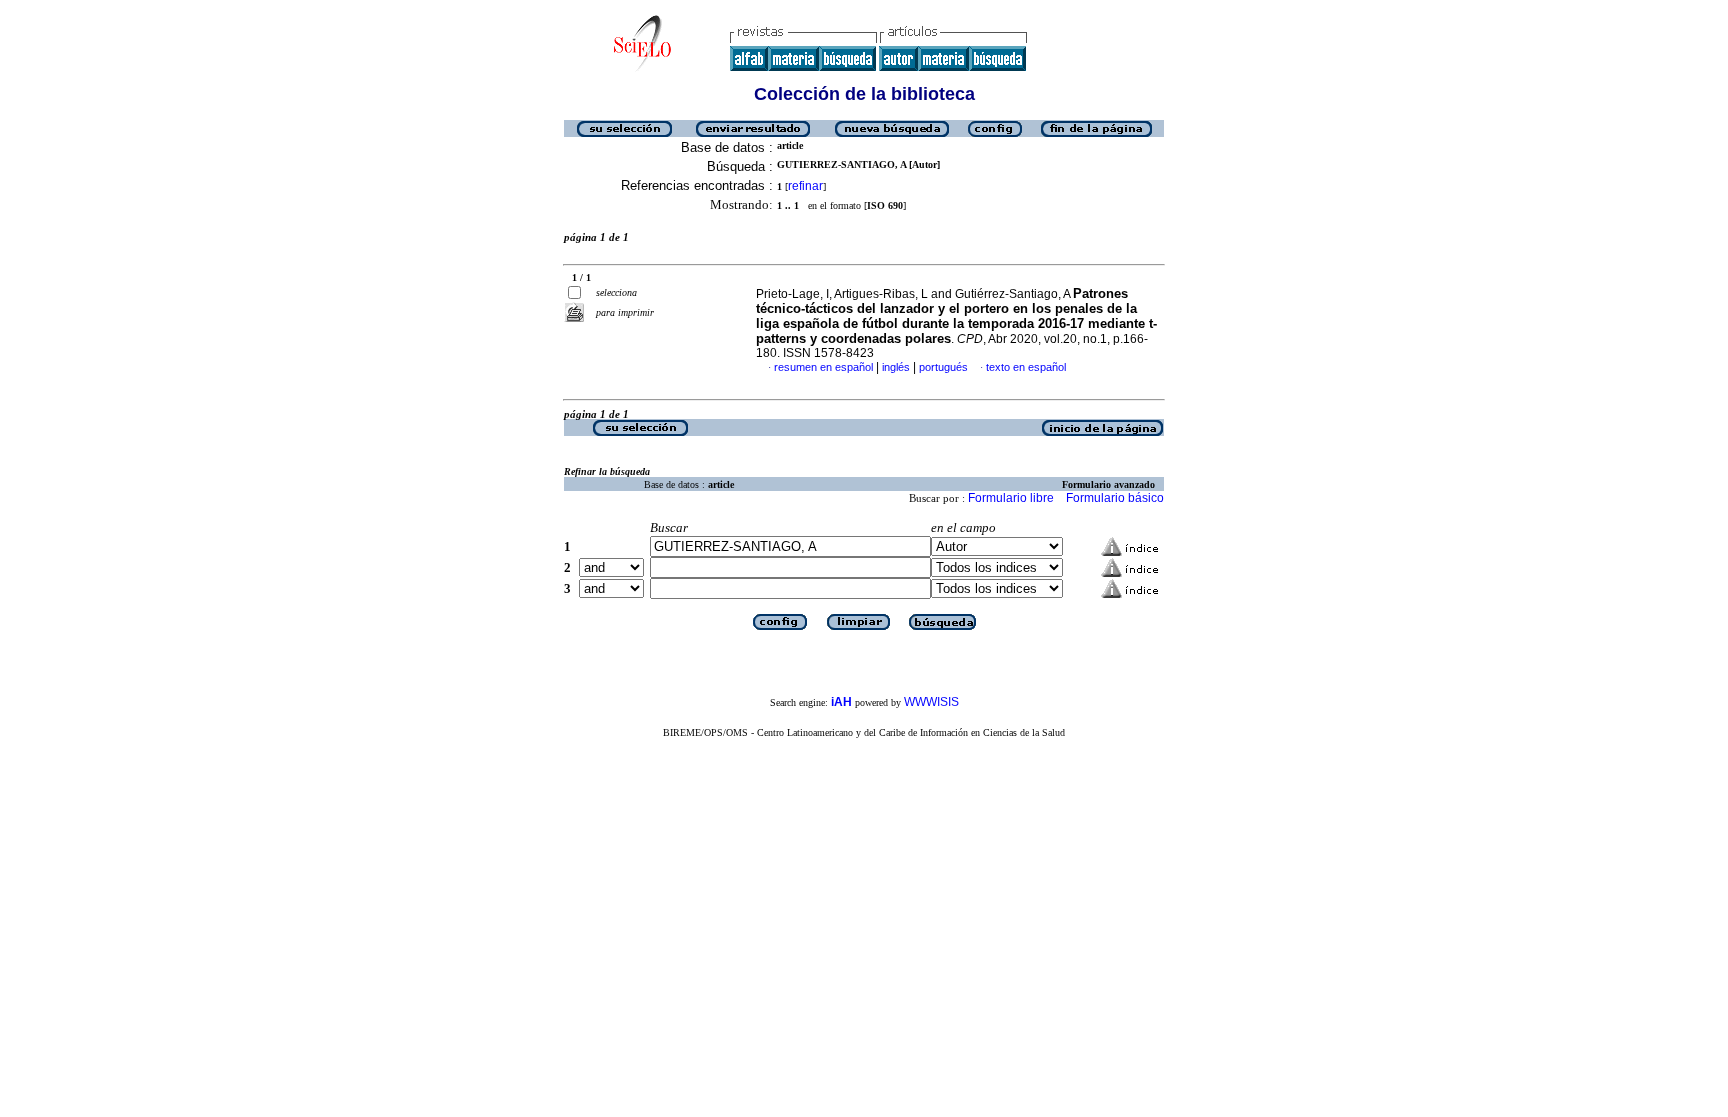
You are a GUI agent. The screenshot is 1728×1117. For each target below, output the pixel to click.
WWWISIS (931, 702)
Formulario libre (1011, 498)
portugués (943, 367)
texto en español (1026, 367)
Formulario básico (1115, 498)
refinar (805, 186)
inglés (896, 367)
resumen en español (823, 367)
